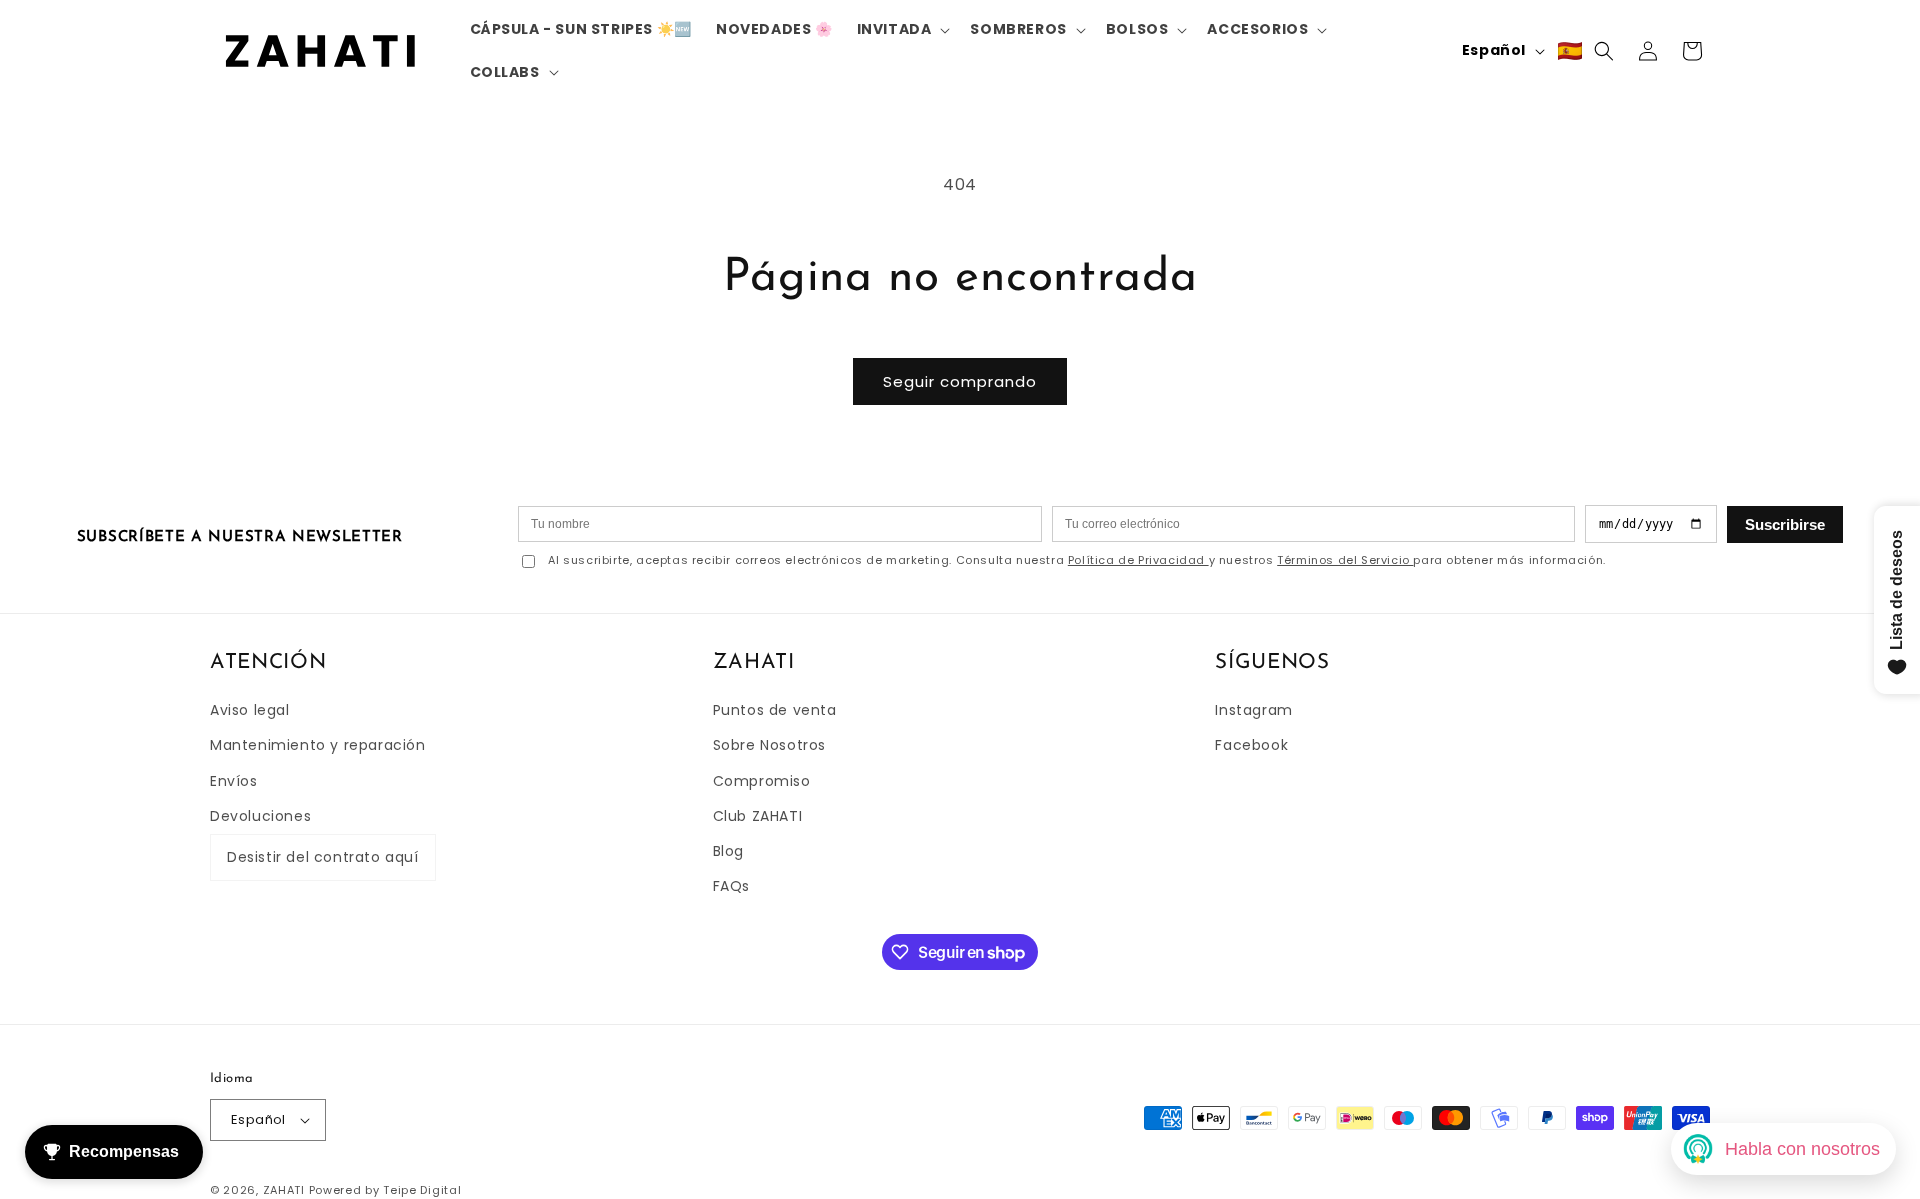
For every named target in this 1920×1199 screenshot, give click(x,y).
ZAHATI (284, 1190)
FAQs (731, 886)
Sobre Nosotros (769, 745)
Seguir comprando (960, 381)
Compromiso (762, 781)
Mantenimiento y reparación (318, 745)
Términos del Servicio (1345, 560)
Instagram (1253, 710)
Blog (728, 851)
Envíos (234, 781)
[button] (902, 29)
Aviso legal (250, 710)
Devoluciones (260, 816)
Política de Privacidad (1138, 560)
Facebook (1251, 745)
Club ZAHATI (758, 816)
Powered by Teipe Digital (385, 1190)
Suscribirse (1785, 524)
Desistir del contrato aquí (323, 857)
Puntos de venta (775, 710)
